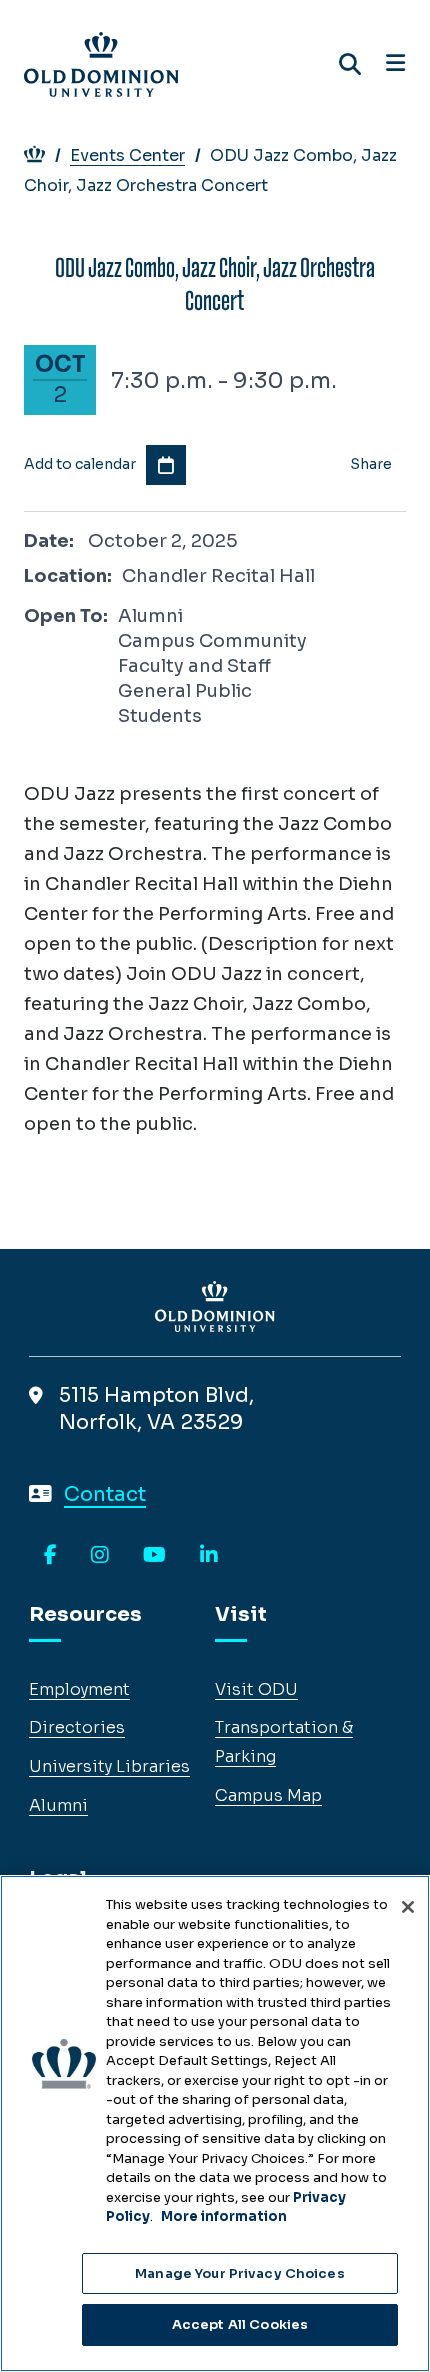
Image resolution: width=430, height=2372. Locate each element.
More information (224, 2216)
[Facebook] (50, 1556)
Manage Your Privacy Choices (240, 2273)
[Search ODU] (350, 64)
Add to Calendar (166, 465)
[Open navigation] (395, 64)
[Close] (408, 1907)
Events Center (127, 155)
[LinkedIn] (209, 1556)
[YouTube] (154, 1556)
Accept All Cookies (240, 2324)
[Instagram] (100, 1556)
